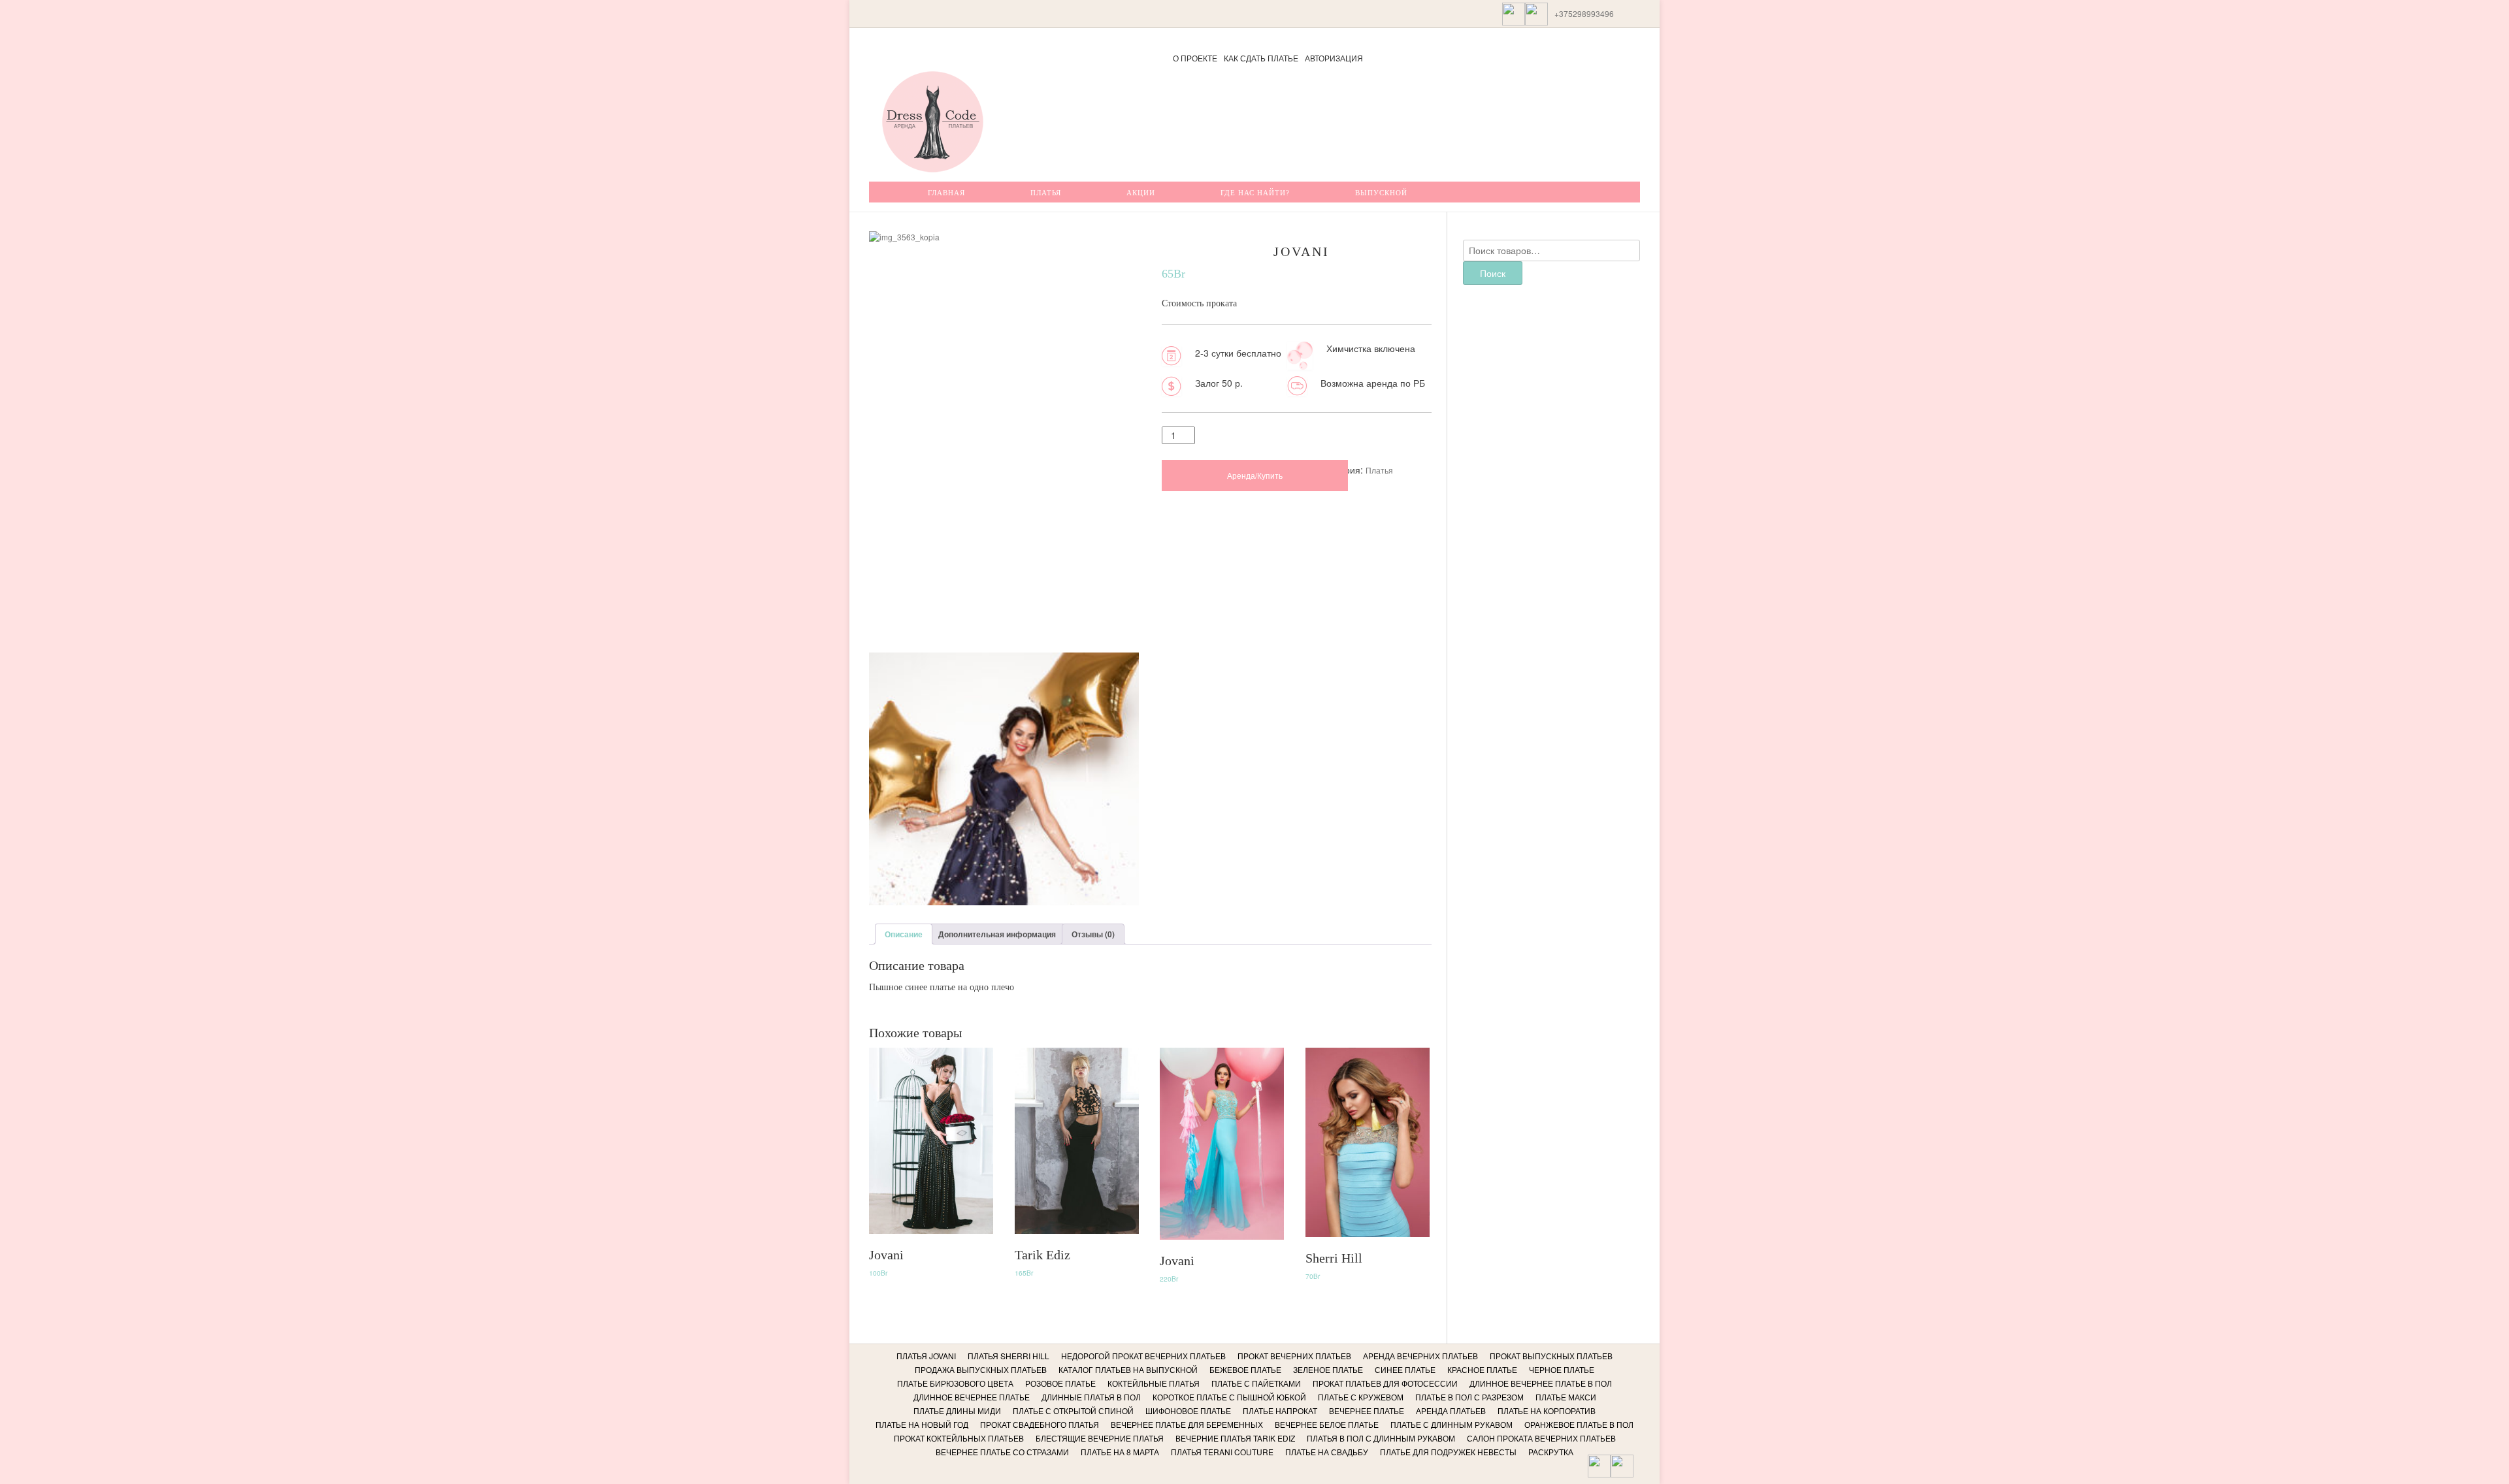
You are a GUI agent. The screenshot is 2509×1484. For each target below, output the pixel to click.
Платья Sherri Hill (1009, 1356)
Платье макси (1566, 1397)
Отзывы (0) (1093, 934)
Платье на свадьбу (1327, 1452)
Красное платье (1482, 1369)
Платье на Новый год (922, 1424)
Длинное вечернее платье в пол (1541, 1383)
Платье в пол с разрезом (1469, 1397)
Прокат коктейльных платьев (959, 1438)
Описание (904, 934)
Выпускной (1381, 193)
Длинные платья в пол (1091, 1397)
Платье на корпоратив (1547, 1411)
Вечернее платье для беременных (1187, 1424)
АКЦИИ (1141, 193)
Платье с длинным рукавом (1451, 1424)
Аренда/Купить (1255, 475)
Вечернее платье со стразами (1002, 1452)
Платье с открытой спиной (1073, 1411)
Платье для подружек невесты (1448, 1452)
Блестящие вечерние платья (1100, 1438)
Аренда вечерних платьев (1420, 1356)
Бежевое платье (1245, 1369)
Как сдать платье (1261, 58)
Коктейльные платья (1154, 1383)
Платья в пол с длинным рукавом (1381, 1438)
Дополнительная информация (997, 934)
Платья (1379, 470)
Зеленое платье (1328, 1369)
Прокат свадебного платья (1040, 1424)
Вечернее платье (1367, 1411)
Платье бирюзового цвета (955, 1383)
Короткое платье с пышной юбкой (1229, 1397)
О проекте (1195, 58)
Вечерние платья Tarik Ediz (1235, 1438)
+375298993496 (1584, 13)
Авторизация (1334, 58)
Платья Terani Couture (1222, 1452)
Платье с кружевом (1361, 1397)
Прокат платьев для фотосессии (1385, 1383)
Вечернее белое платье (1327, 1424)
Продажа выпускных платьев (981, 1369)
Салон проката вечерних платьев (1541, 1438)
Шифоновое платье (1188, 1411)
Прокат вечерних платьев (1294, 1356)
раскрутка (1551, 1452)
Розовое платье (1060, 1383)
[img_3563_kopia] (1004, 855)
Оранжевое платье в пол (1579, 1424)
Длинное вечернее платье (972, 1397)
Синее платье (1405, 1369)
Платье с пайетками (1256, 1383)
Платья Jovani (926, 1356)
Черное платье (1562, 1369)
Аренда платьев (1451, 1411)
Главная (946, 193)
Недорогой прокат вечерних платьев (1143, 1356)
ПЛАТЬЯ (1046, 193)
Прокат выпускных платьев (1551, 1356)
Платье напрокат (1280, 1411)
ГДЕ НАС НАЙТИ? (1255, 193)
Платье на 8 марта (1120, 1452)
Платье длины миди (957, 1411)
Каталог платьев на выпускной (1128, 1369)
